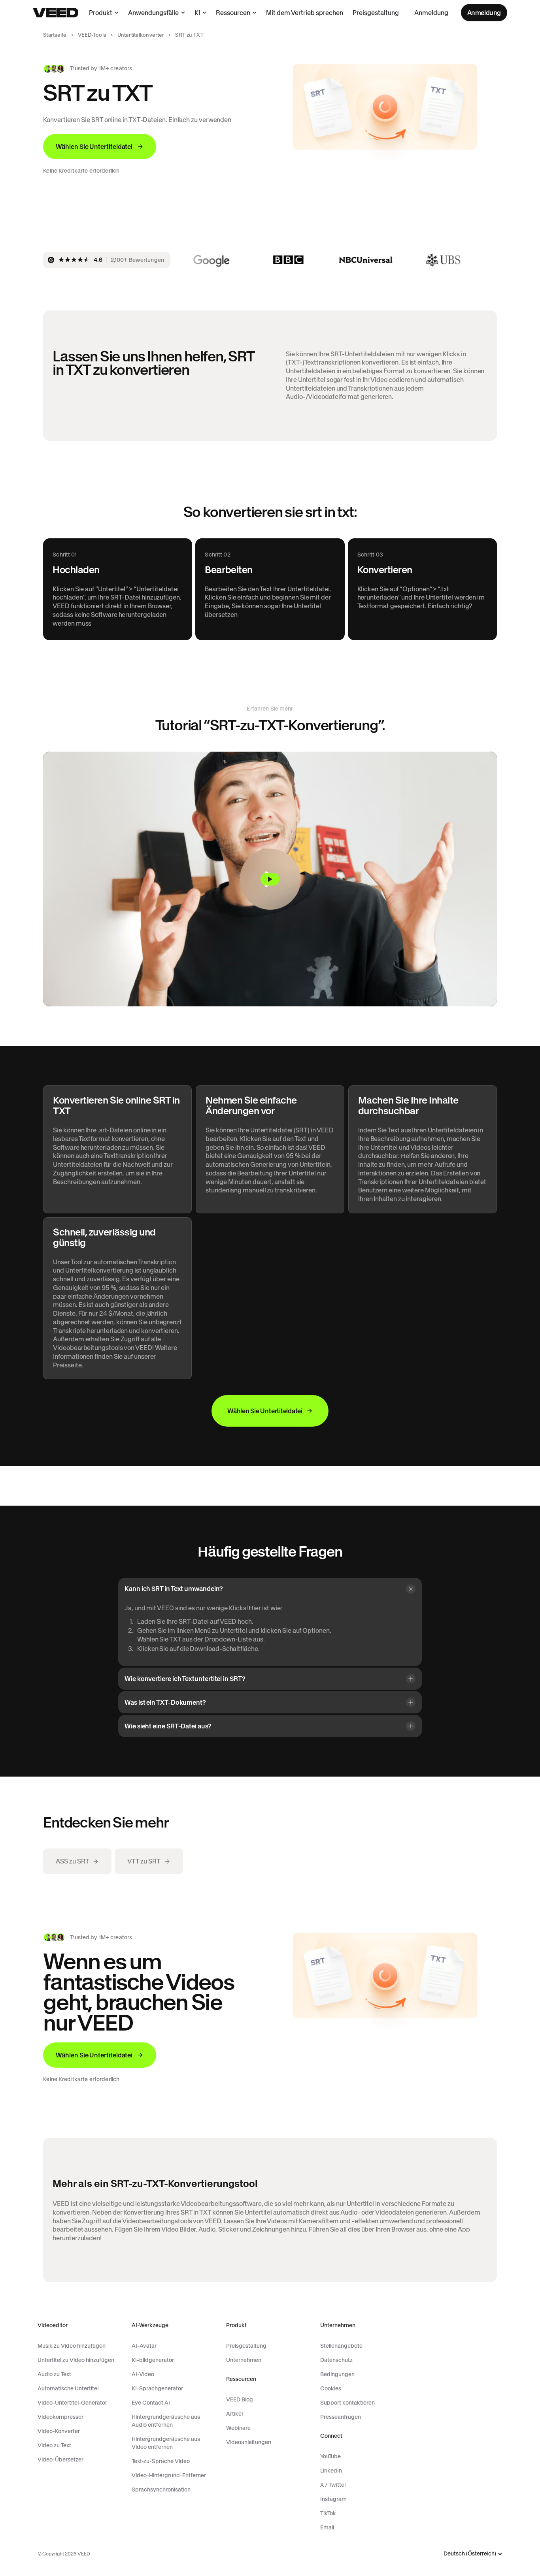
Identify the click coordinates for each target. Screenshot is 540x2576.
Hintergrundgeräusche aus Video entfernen (166, 2443)
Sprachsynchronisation (161, 2490)
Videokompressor (60, 2417)
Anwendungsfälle (153, 13)
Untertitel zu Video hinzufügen (76, 2360)
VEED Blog (240, 2399)
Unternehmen (244, 2360)
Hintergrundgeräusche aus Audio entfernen (166, 2421)
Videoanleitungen (249, 2442)
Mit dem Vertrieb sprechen (305, 13)
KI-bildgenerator (153, 2360)
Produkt (101, 13)
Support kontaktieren (347, 2403)
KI (197, 13)
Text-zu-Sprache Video (161, 2461)
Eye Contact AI (151, 2403)
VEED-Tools (92, 35)
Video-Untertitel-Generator (72, 2403)
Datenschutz (336, 2360)
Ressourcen (233, 13)
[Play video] (270, 879)
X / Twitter (333, 2485)
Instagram (333, 2499)
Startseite (55, 35)
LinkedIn (331, 2471)
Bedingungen (337, 2374)
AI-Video (143, 2374)
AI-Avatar (144, 2346)
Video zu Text (54, 2445)
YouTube (330, 2456)
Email (327, 2527)
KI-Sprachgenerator (157, 2388)
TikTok (328, 2513)
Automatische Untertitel (68, 2388)
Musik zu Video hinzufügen (72, 2346)
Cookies (331, 2388)
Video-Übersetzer (60, 2459)
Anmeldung (431, 13)
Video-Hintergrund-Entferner (169, 2475)
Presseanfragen (341, 2417)
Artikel (234, 2414)
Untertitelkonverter (141, 35)
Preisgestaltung (376, 13)
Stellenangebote (341, 2346)
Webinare (238, 2428)
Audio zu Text (54, 2374)
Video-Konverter (59, 2431)
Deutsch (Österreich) (470, 2554)
